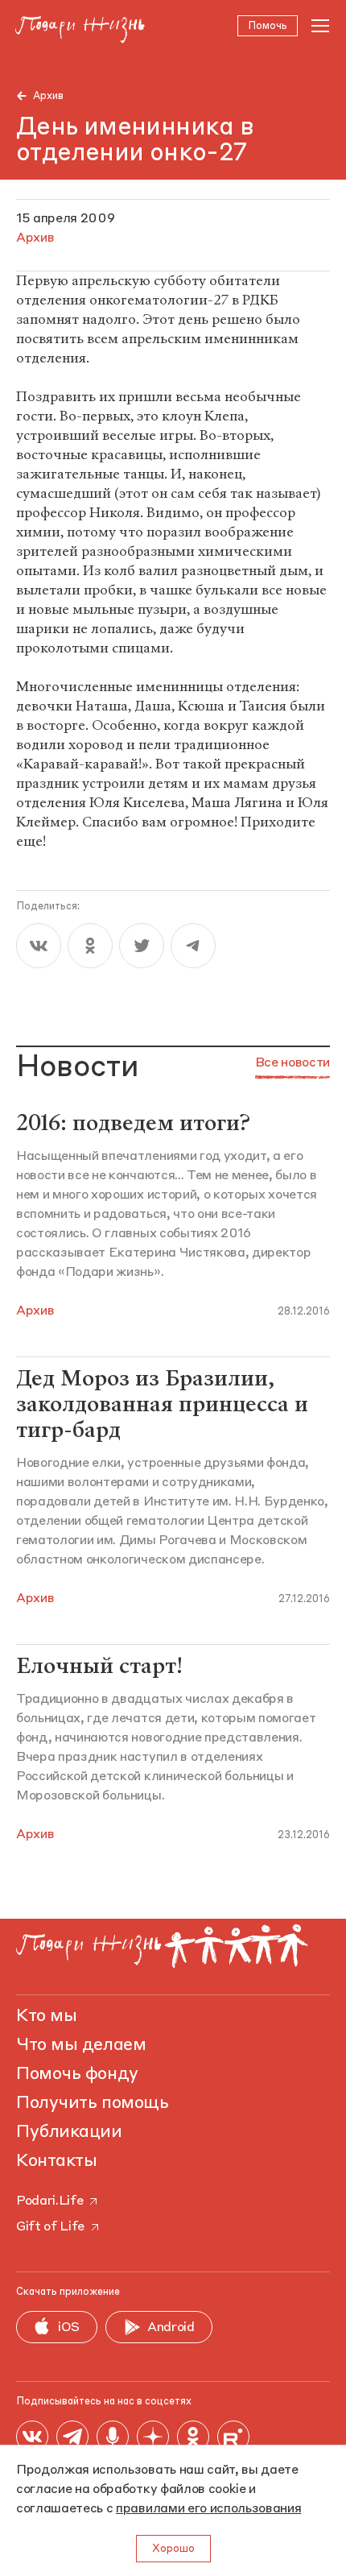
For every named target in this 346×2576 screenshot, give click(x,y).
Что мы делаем (81, 2045)
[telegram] (193, 946)
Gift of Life (50, 2227)
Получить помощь (92, 2103)
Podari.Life (49, 2201)
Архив (48, 96)
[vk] (39, 946)
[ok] (90, 946)
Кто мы (46, 2016)
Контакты (56, 2161)
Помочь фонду (77, 2074)
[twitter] (142, 946)
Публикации (69, 2132)
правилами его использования (208, 2509)
